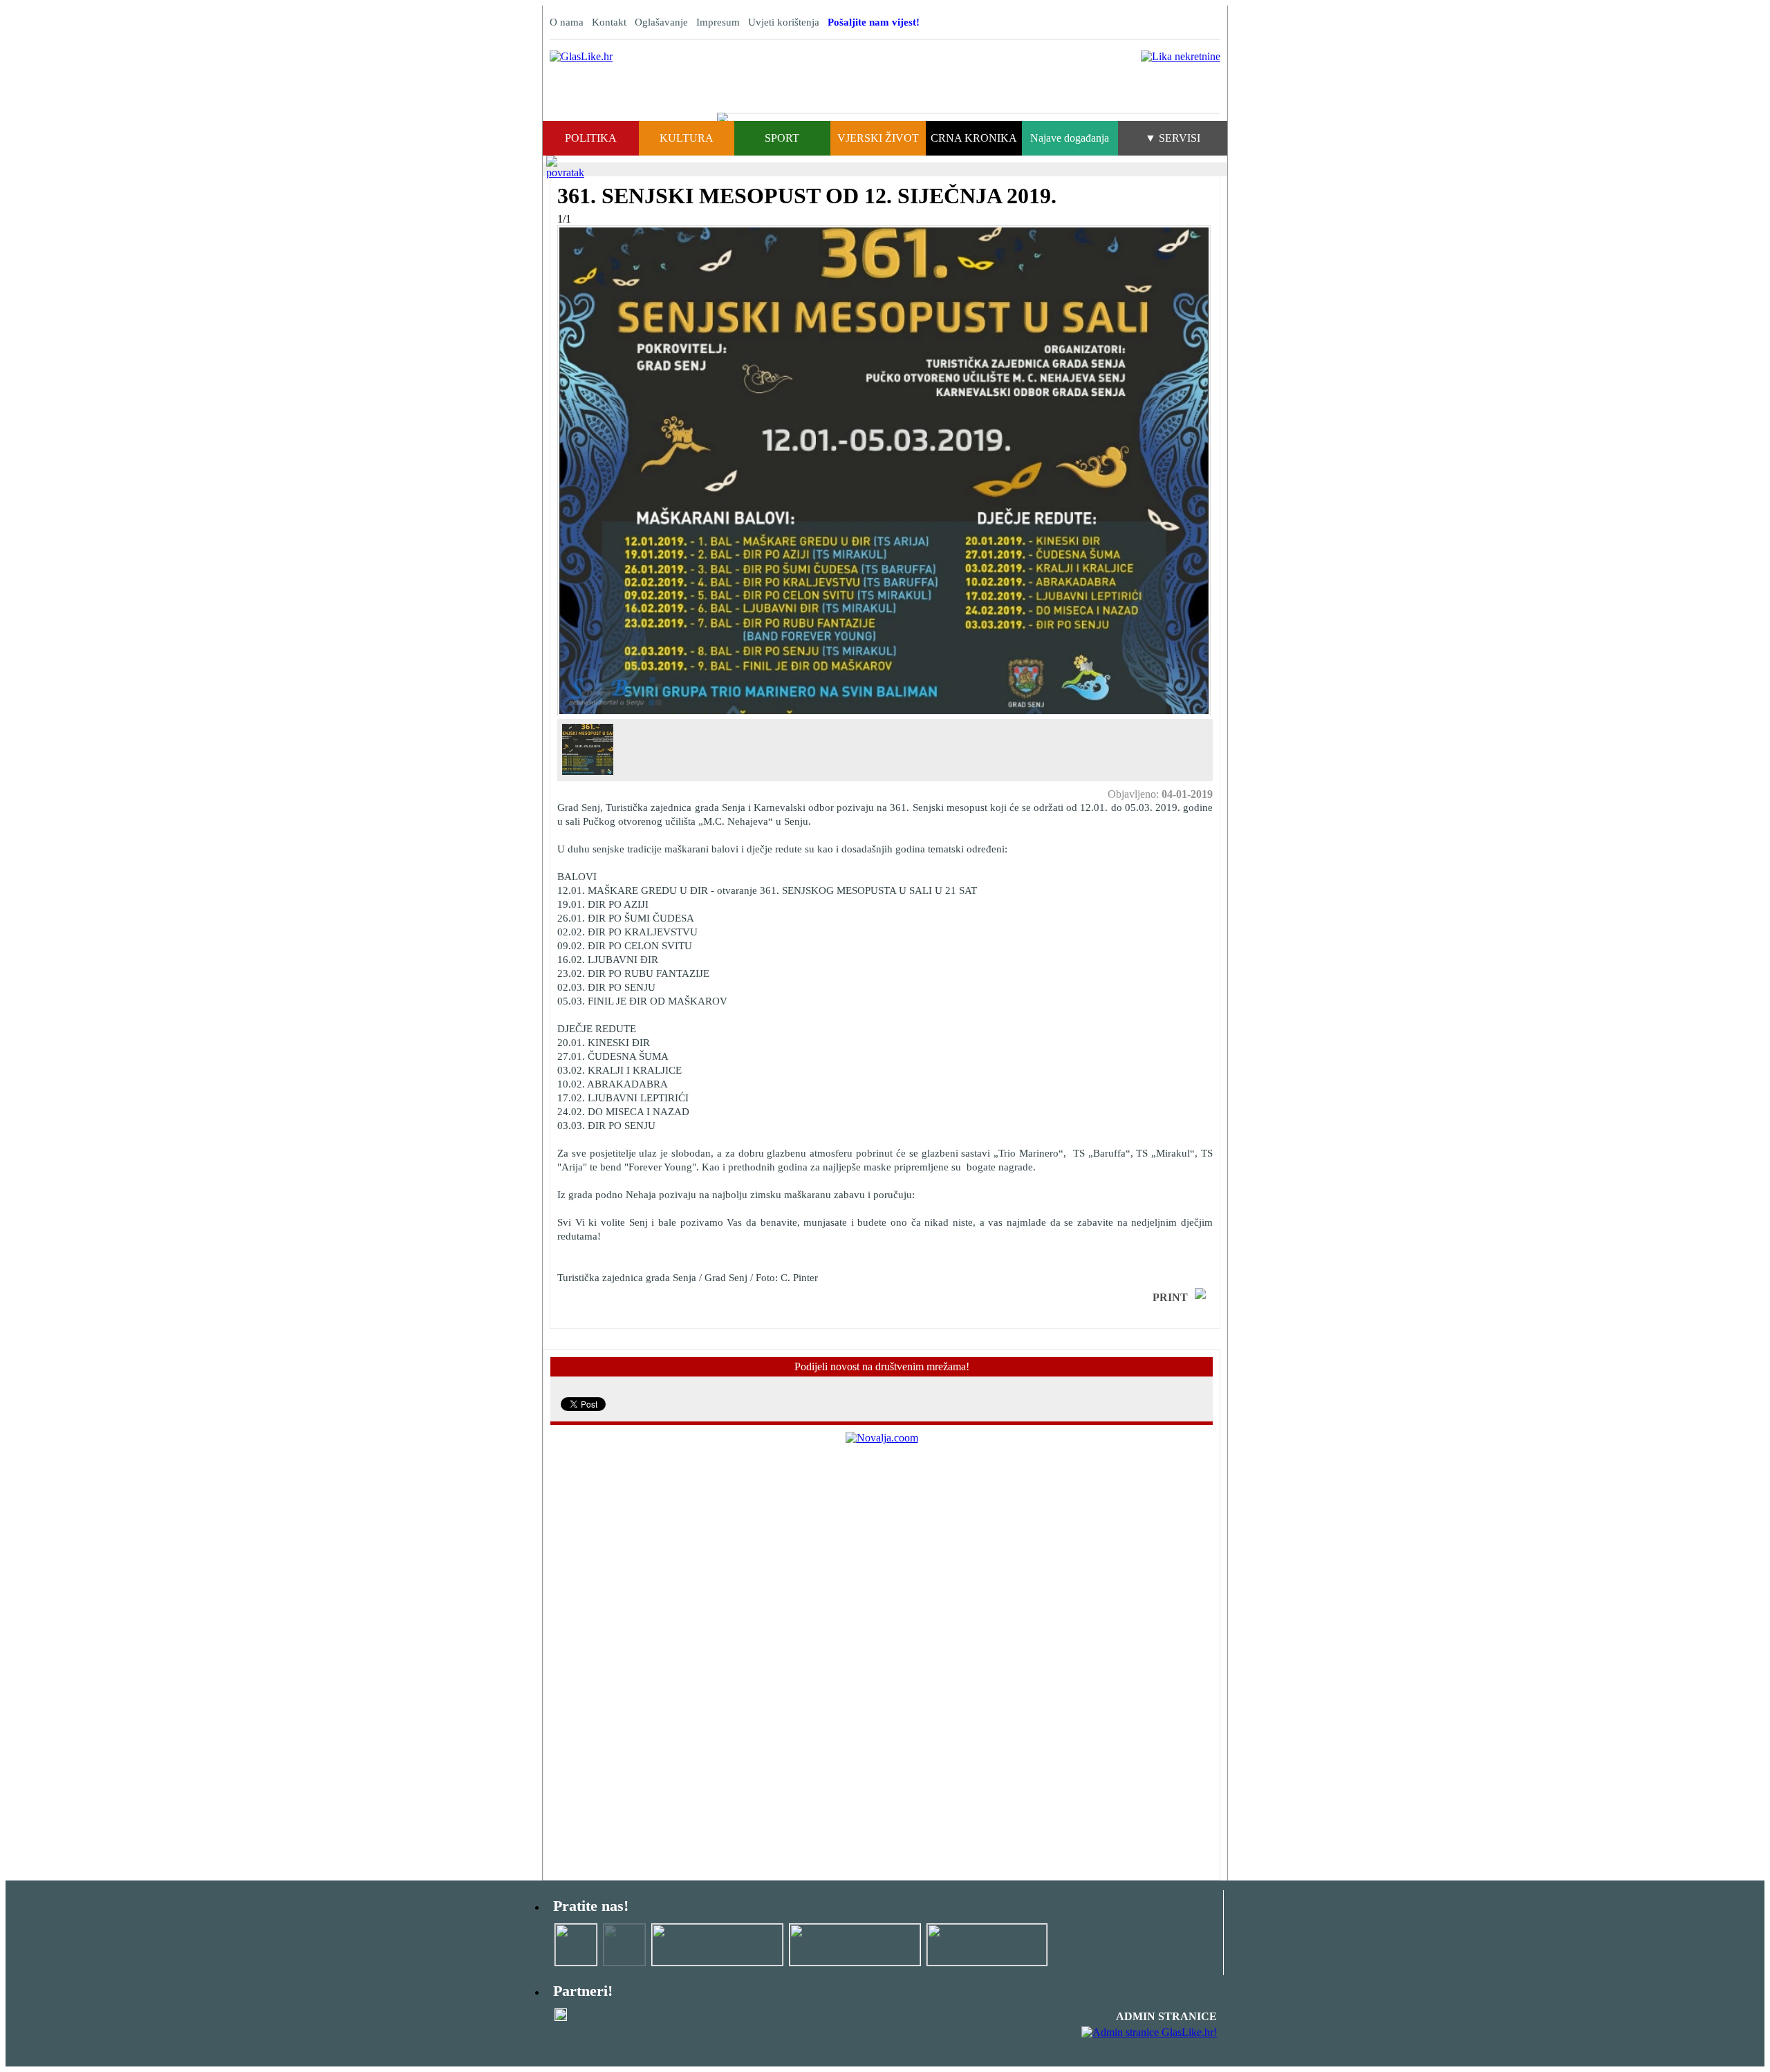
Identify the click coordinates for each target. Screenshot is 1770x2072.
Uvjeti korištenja (784, 22)
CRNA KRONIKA (974, 138)
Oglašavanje (661, 22)
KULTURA (687, 138)
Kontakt (609, 22)
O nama (567, 22)
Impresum (718, 22)
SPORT (782, 138)
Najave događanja (1070, 138)
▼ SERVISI (1173, 138)
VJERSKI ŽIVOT (878, 138)
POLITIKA (591, 138)
